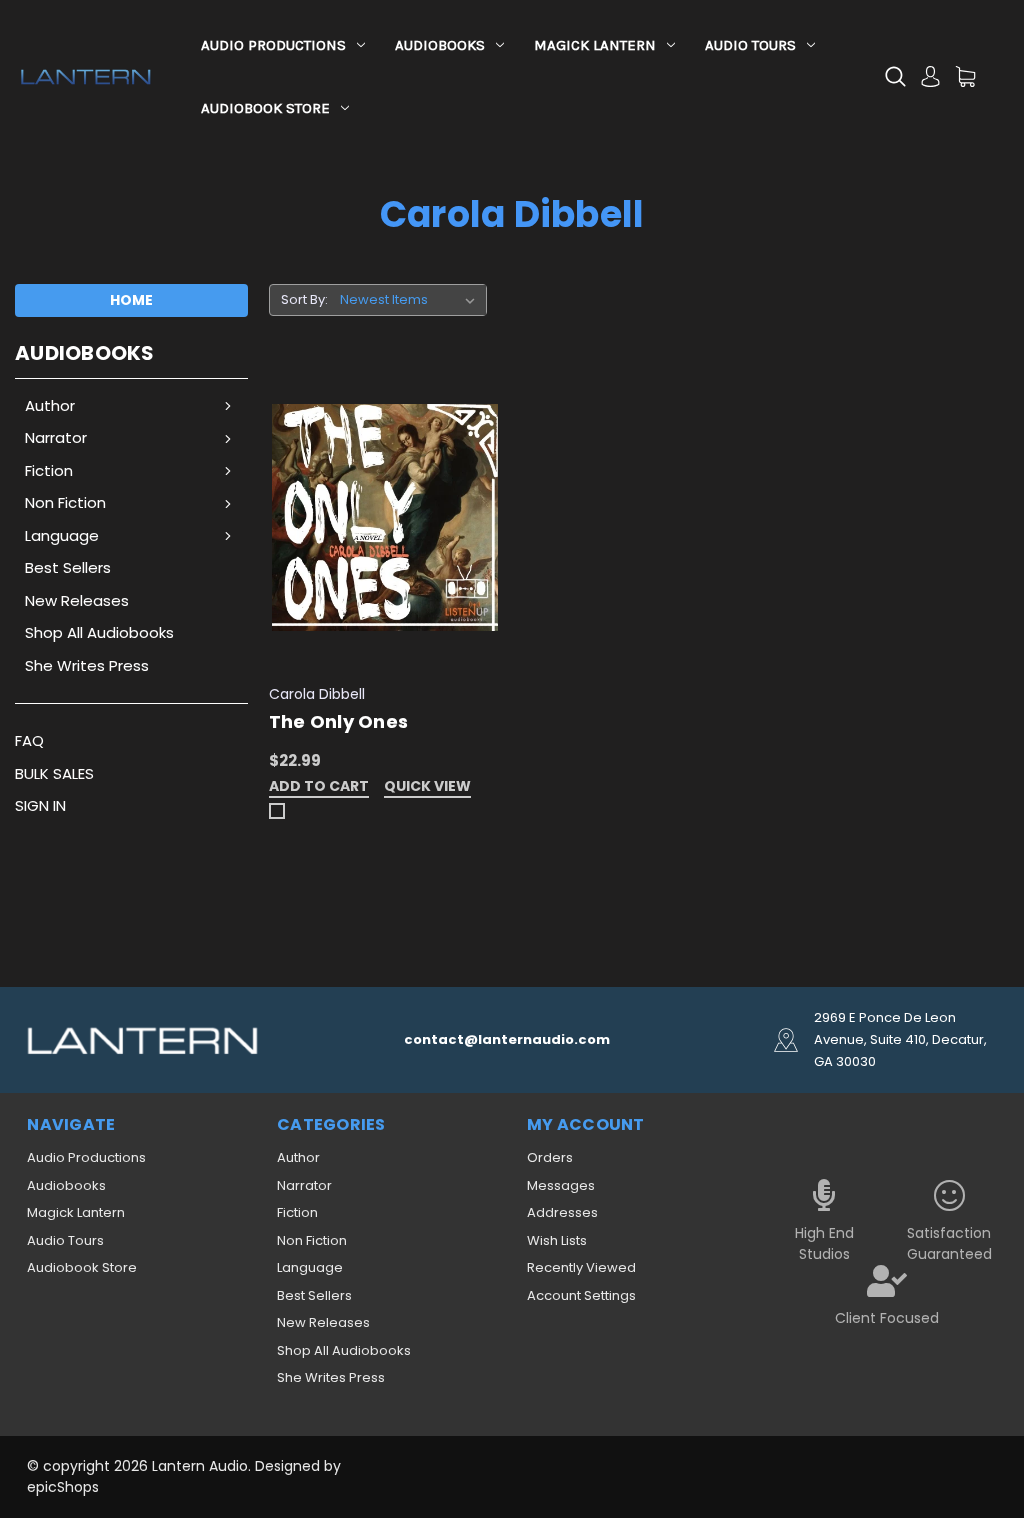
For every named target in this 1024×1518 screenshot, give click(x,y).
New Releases (77, 600)
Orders (550, 1157)
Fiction (49, 470)
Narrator (56, 437)
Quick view (427, 787)
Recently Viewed (581, 1267)
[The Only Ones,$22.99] (385, 517)
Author (50, 405)
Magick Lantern (595, 45)
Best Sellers (68, 567)
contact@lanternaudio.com (507, 1039)
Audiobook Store (265, 108)
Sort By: (304, 299)
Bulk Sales (54, 773)
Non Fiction (65, 502)
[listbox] (411, 300)
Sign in (40, 805)
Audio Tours (750, 45)
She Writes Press (87, 665)
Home (131, 300)
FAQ (29, 740)
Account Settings (581, 1295)
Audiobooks (440, 45)
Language (62, 535)
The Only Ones (338, 721)
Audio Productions (273, 45)
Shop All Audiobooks (99, 632)
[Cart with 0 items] (965, 76)
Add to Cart (319, 787)
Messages (561, 1185)
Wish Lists (557, 1240)
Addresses (562, 1212)
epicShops (63, 1487)
